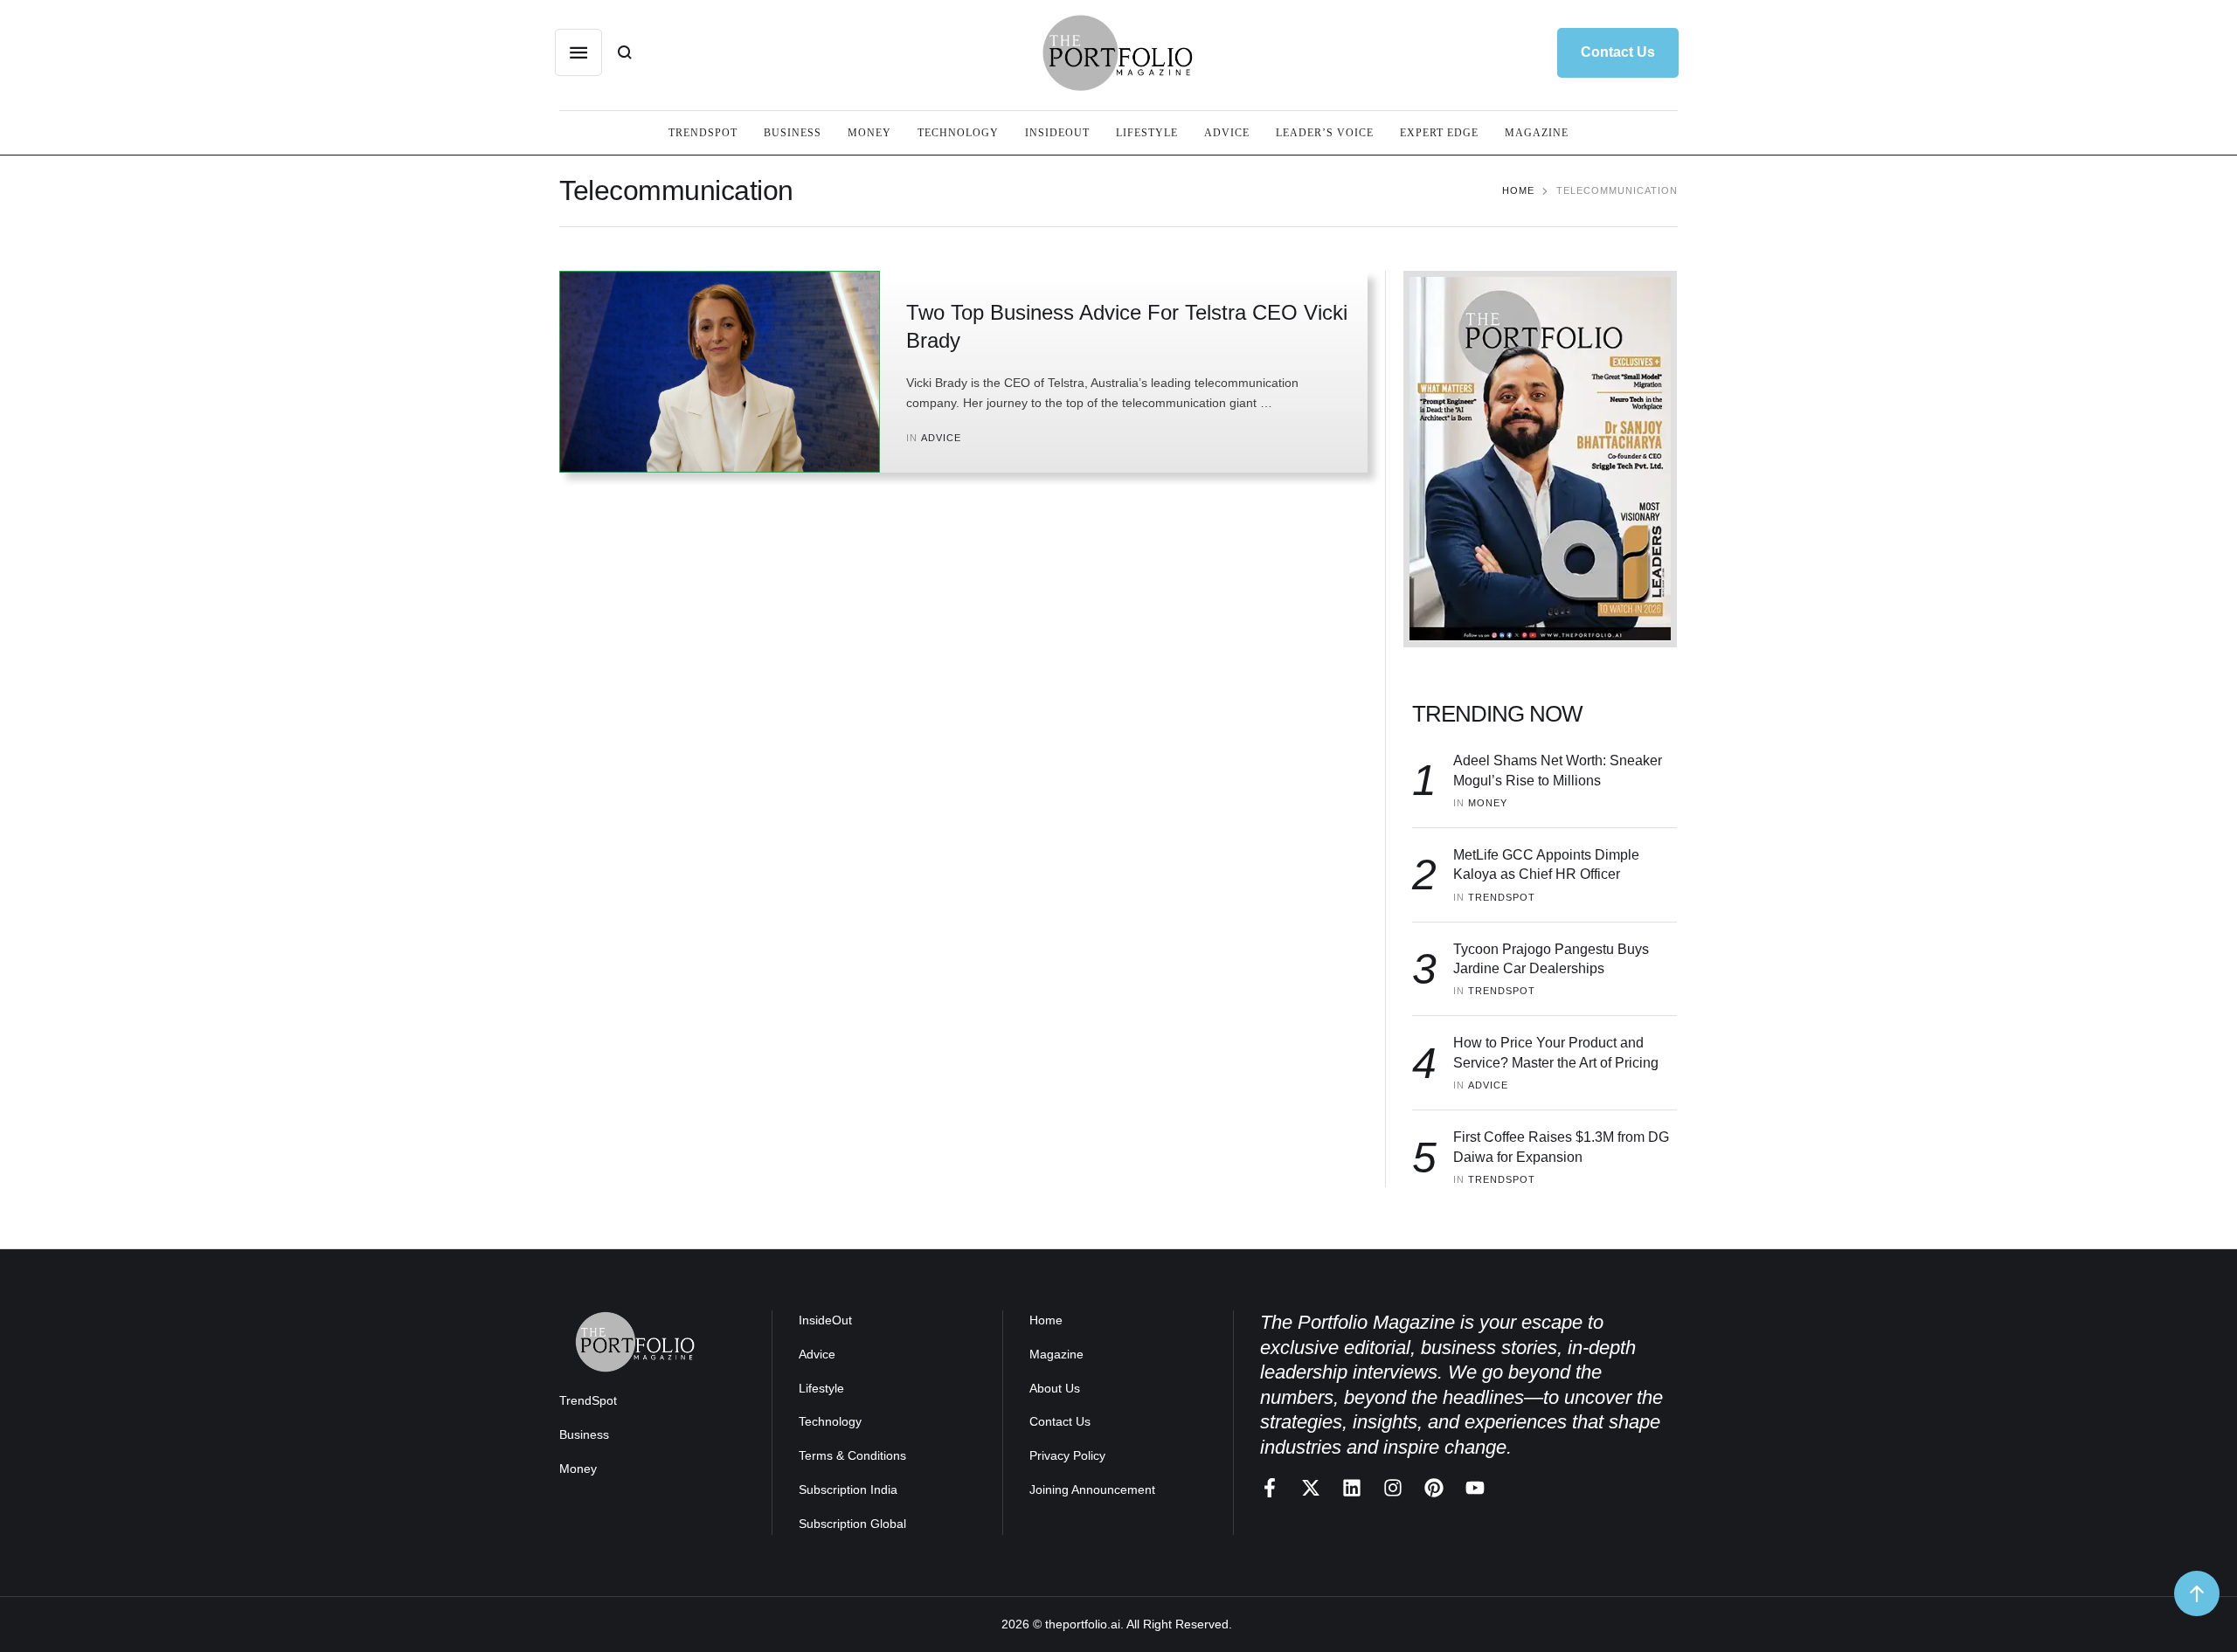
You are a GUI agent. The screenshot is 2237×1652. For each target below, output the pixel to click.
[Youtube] (1475, 1488)
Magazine (1056, 1354)
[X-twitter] (1311, 1488)
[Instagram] (1393, 1488)
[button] (1618, 52)
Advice (817, 1354)
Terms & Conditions (852, 1455)
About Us (1055, 1388)
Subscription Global (852, 1524)
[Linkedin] (1352, 1488)
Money (578, 1469)
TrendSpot (588, 1400)
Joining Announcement (1092, 1490)
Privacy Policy (1067, 1455)
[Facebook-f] (1270, 1488)
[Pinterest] (1434, 1488)
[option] (1540, 459)
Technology (830, 1421)
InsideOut (825, 1320)
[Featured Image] (720, 372)
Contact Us (1060, 1421)
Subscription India (848, 1490)
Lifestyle (821, 1388)
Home (1518, 190)
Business (584, 1434)
